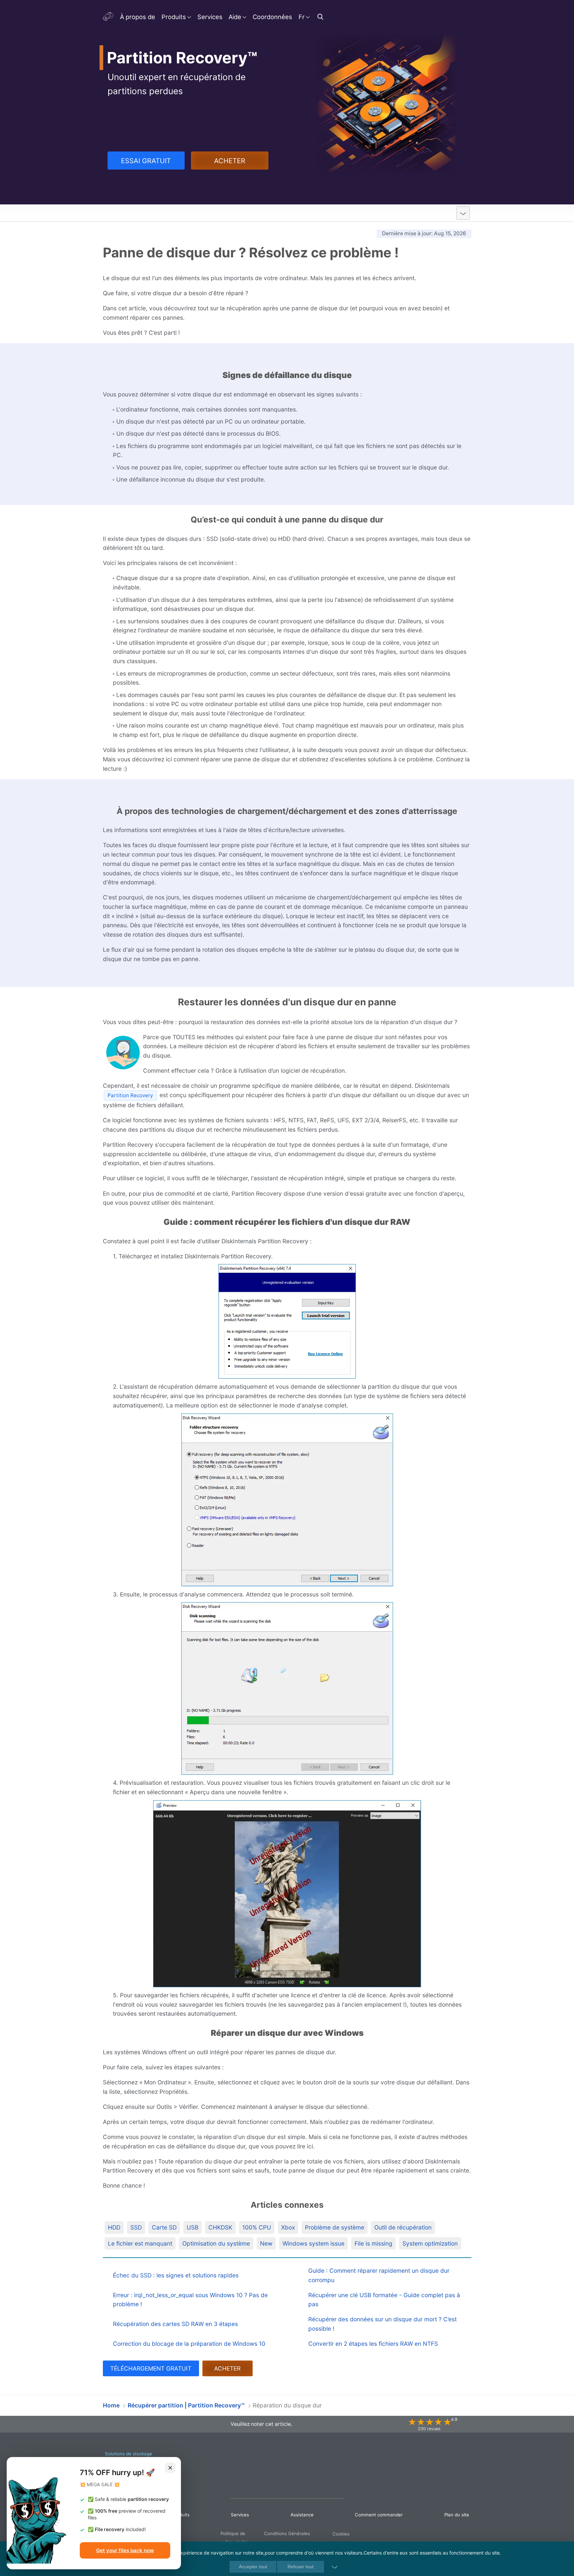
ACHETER (230, 161)
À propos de (138, 17)
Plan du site (457, 2515)
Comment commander (379, 2515)
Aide (235, 17)
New (266, 2243)
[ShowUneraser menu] (463, 213)
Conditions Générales (287, 2533)
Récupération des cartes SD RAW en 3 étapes (175, 2324)
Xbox (288, 2227)
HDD (114, 2227)
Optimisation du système (216, 2243)
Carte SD (164, 2227)
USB (193, 2227)
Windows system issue (313, 2243)
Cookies (341, 2534)
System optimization (430, 2243)
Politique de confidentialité (233, 2538)
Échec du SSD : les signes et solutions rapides (176, 2275)
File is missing (373, 2243)
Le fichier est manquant (140, 2243)
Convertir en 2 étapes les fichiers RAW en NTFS (373, 2344)
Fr (302, 17)
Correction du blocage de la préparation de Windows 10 (189, 2344)
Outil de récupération (403, 2227)
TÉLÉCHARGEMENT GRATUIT (151, 2368)
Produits (174, 17)
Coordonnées (272, 17)
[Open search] (321, 17)
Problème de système (335, 2227)
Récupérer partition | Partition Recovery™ (186, 2405)
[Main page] (109, 17)
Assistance (302, 2515)
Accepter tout (253, 2567)
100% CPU (257, 2227)
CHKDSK (220, 2227)
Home (111, 2405)
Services (210, 17)
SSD (136, 2227)
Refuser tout (301, 2567)
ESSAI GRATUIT (146, 161)
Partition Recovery (136, 213)
